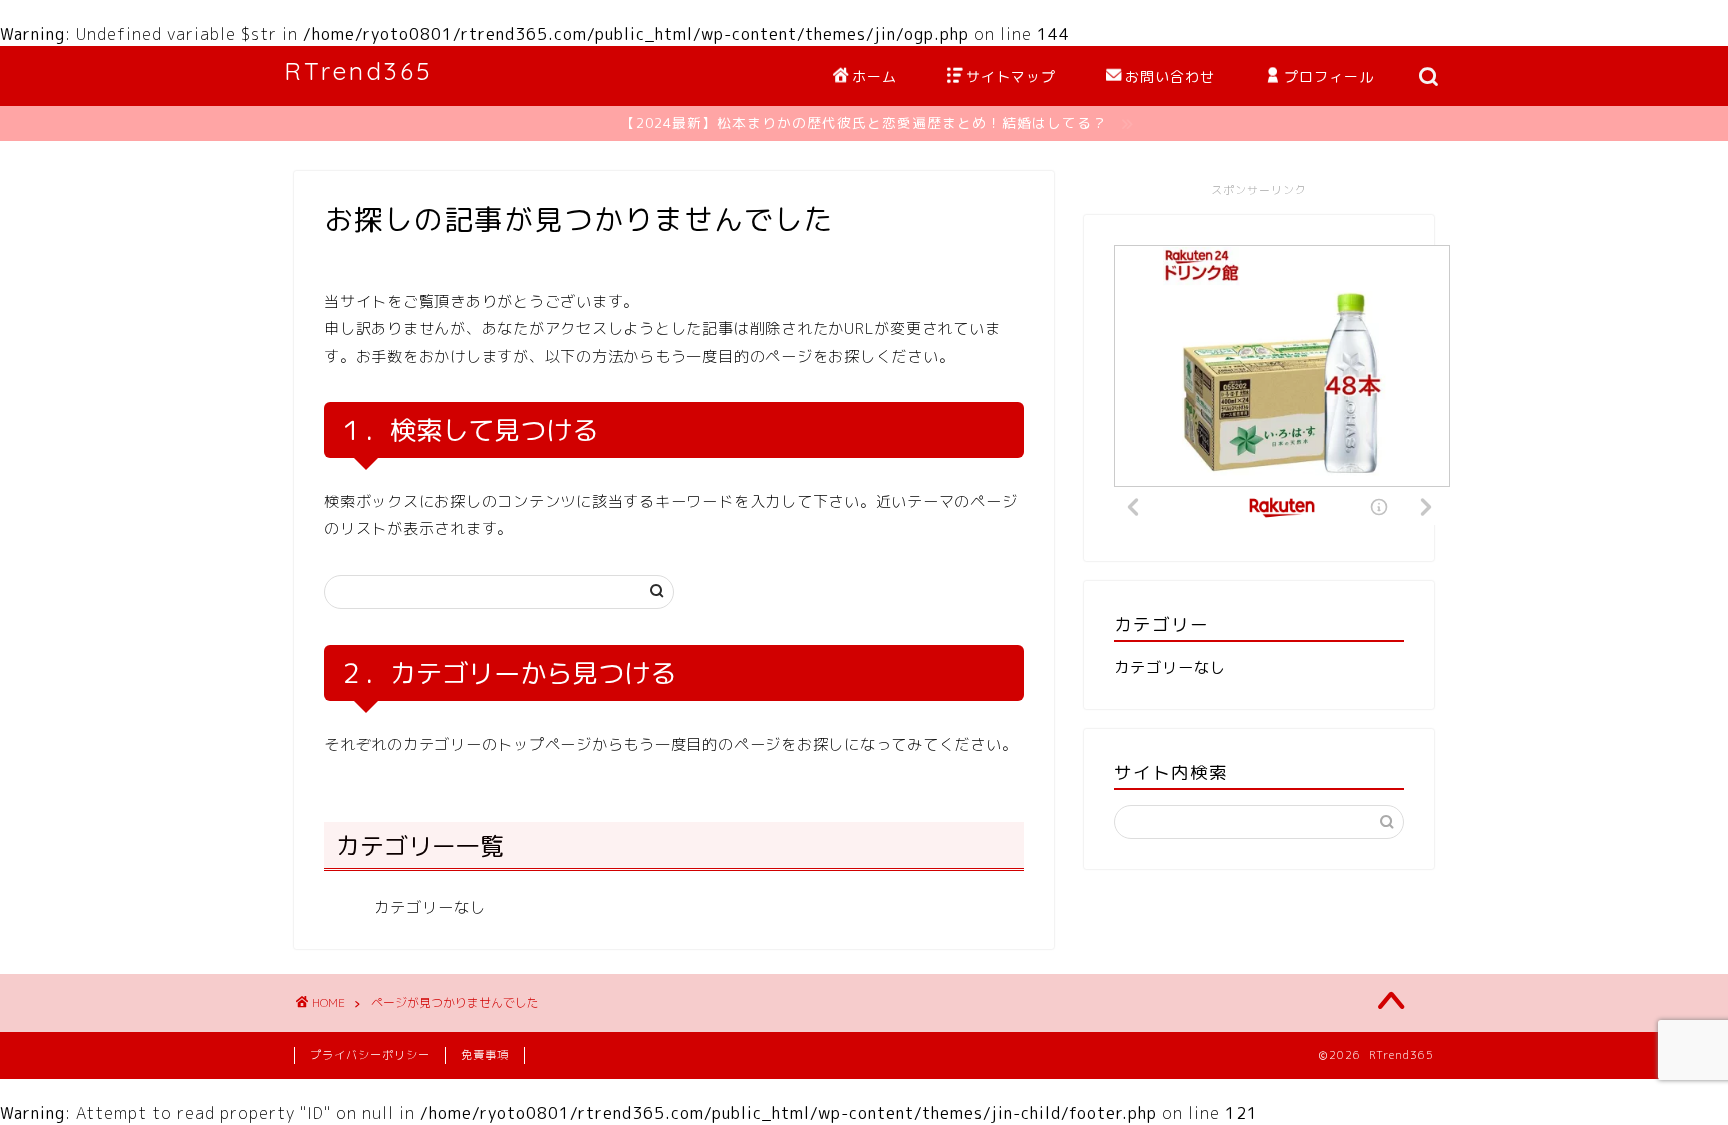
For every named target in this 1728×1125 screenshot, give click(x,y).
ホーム (874, 77)
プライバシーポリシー (370, 1055)
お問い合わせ (1170, 77)
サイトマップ (1011, 77)
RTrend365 (358, 71)
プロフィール (1329, 77)
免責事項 (485, 1055)
